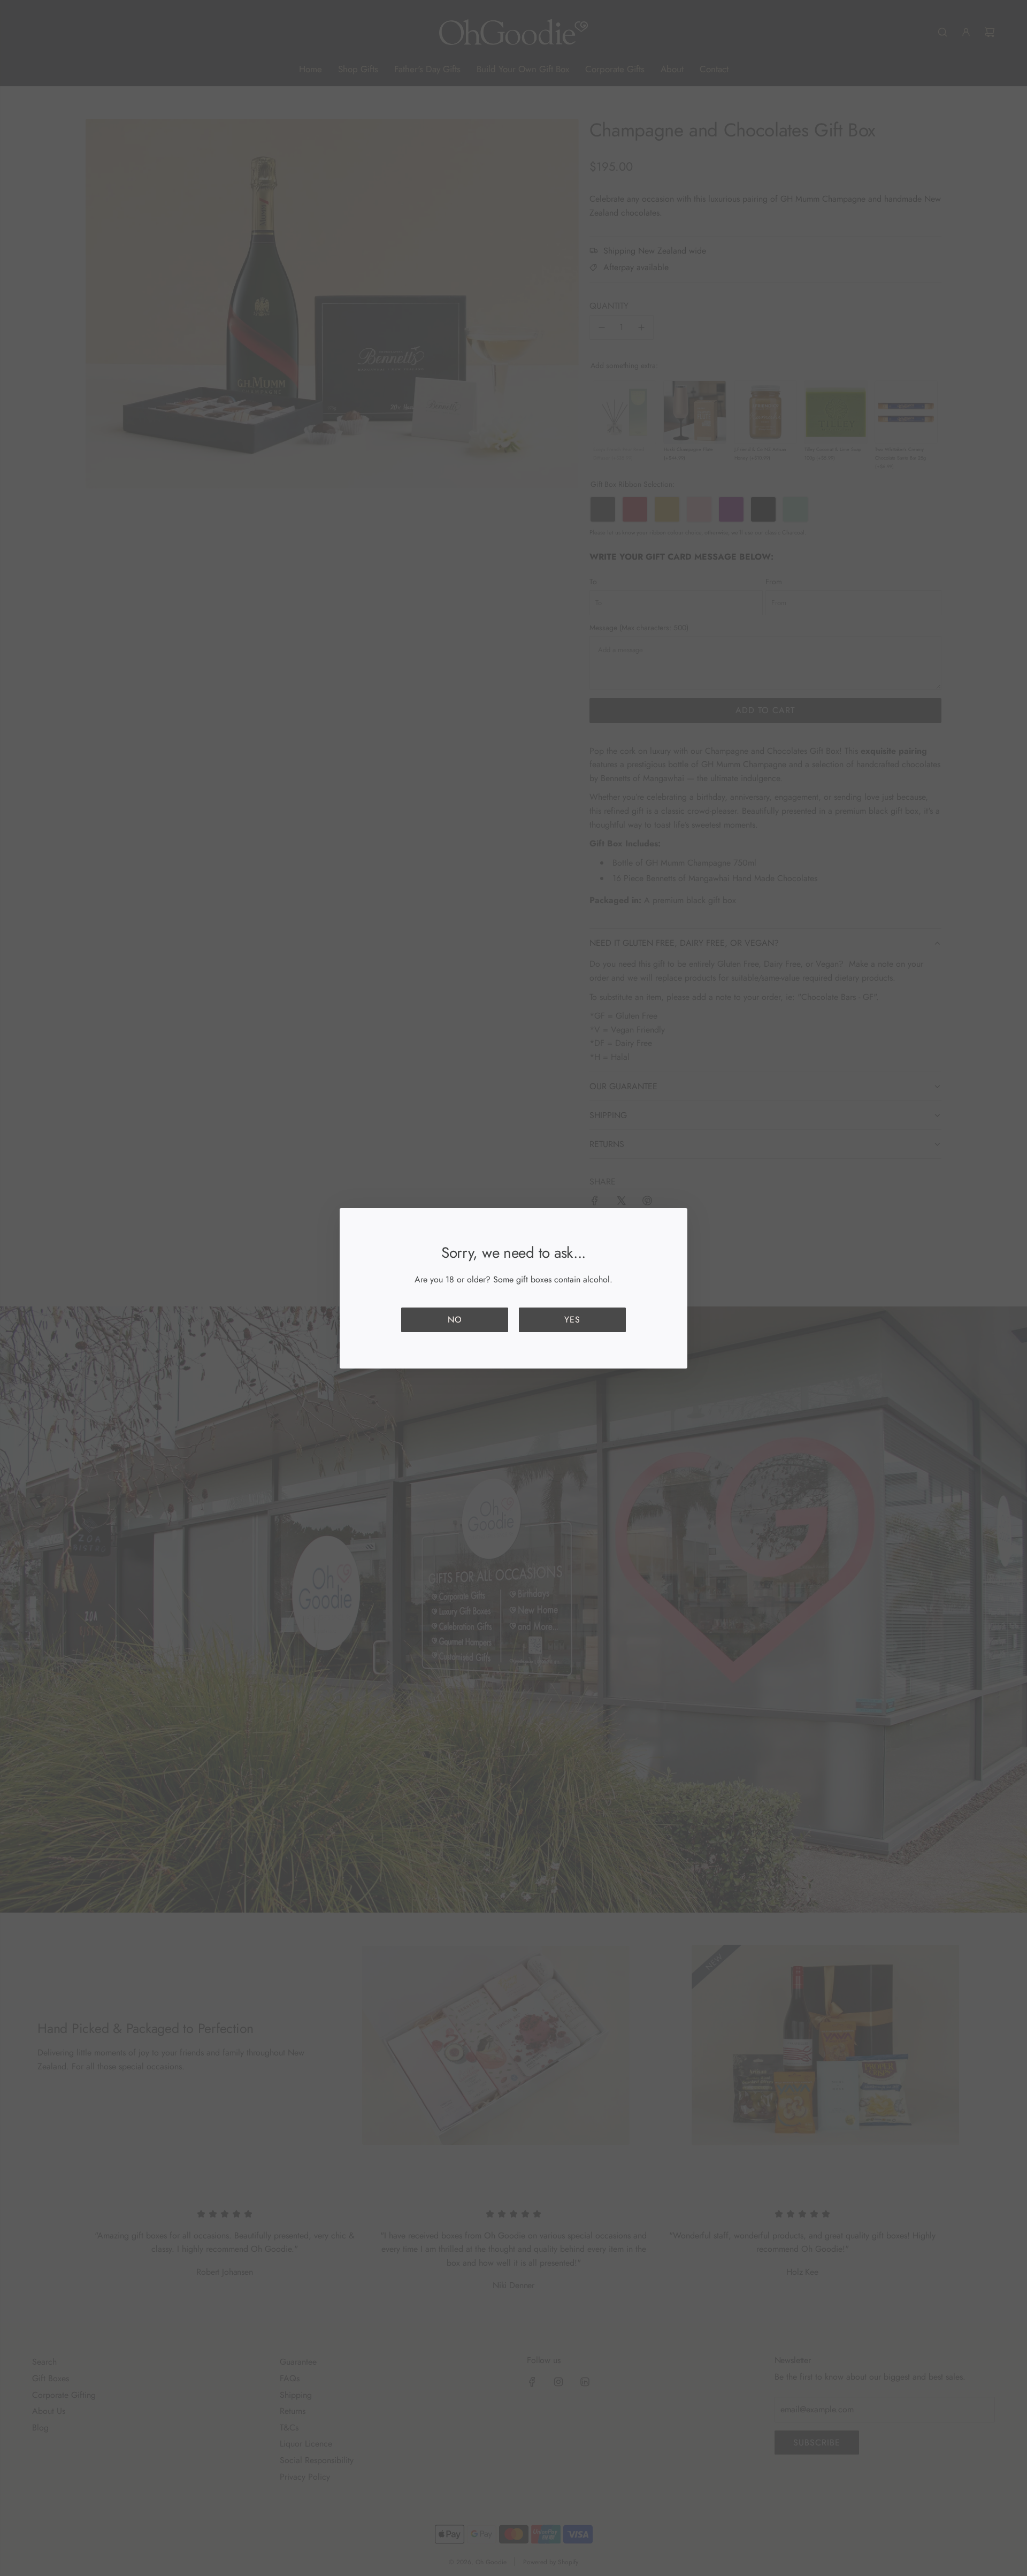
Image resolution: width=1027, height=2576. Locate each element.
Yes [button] (572, 1320)
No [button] (455, 1320)
